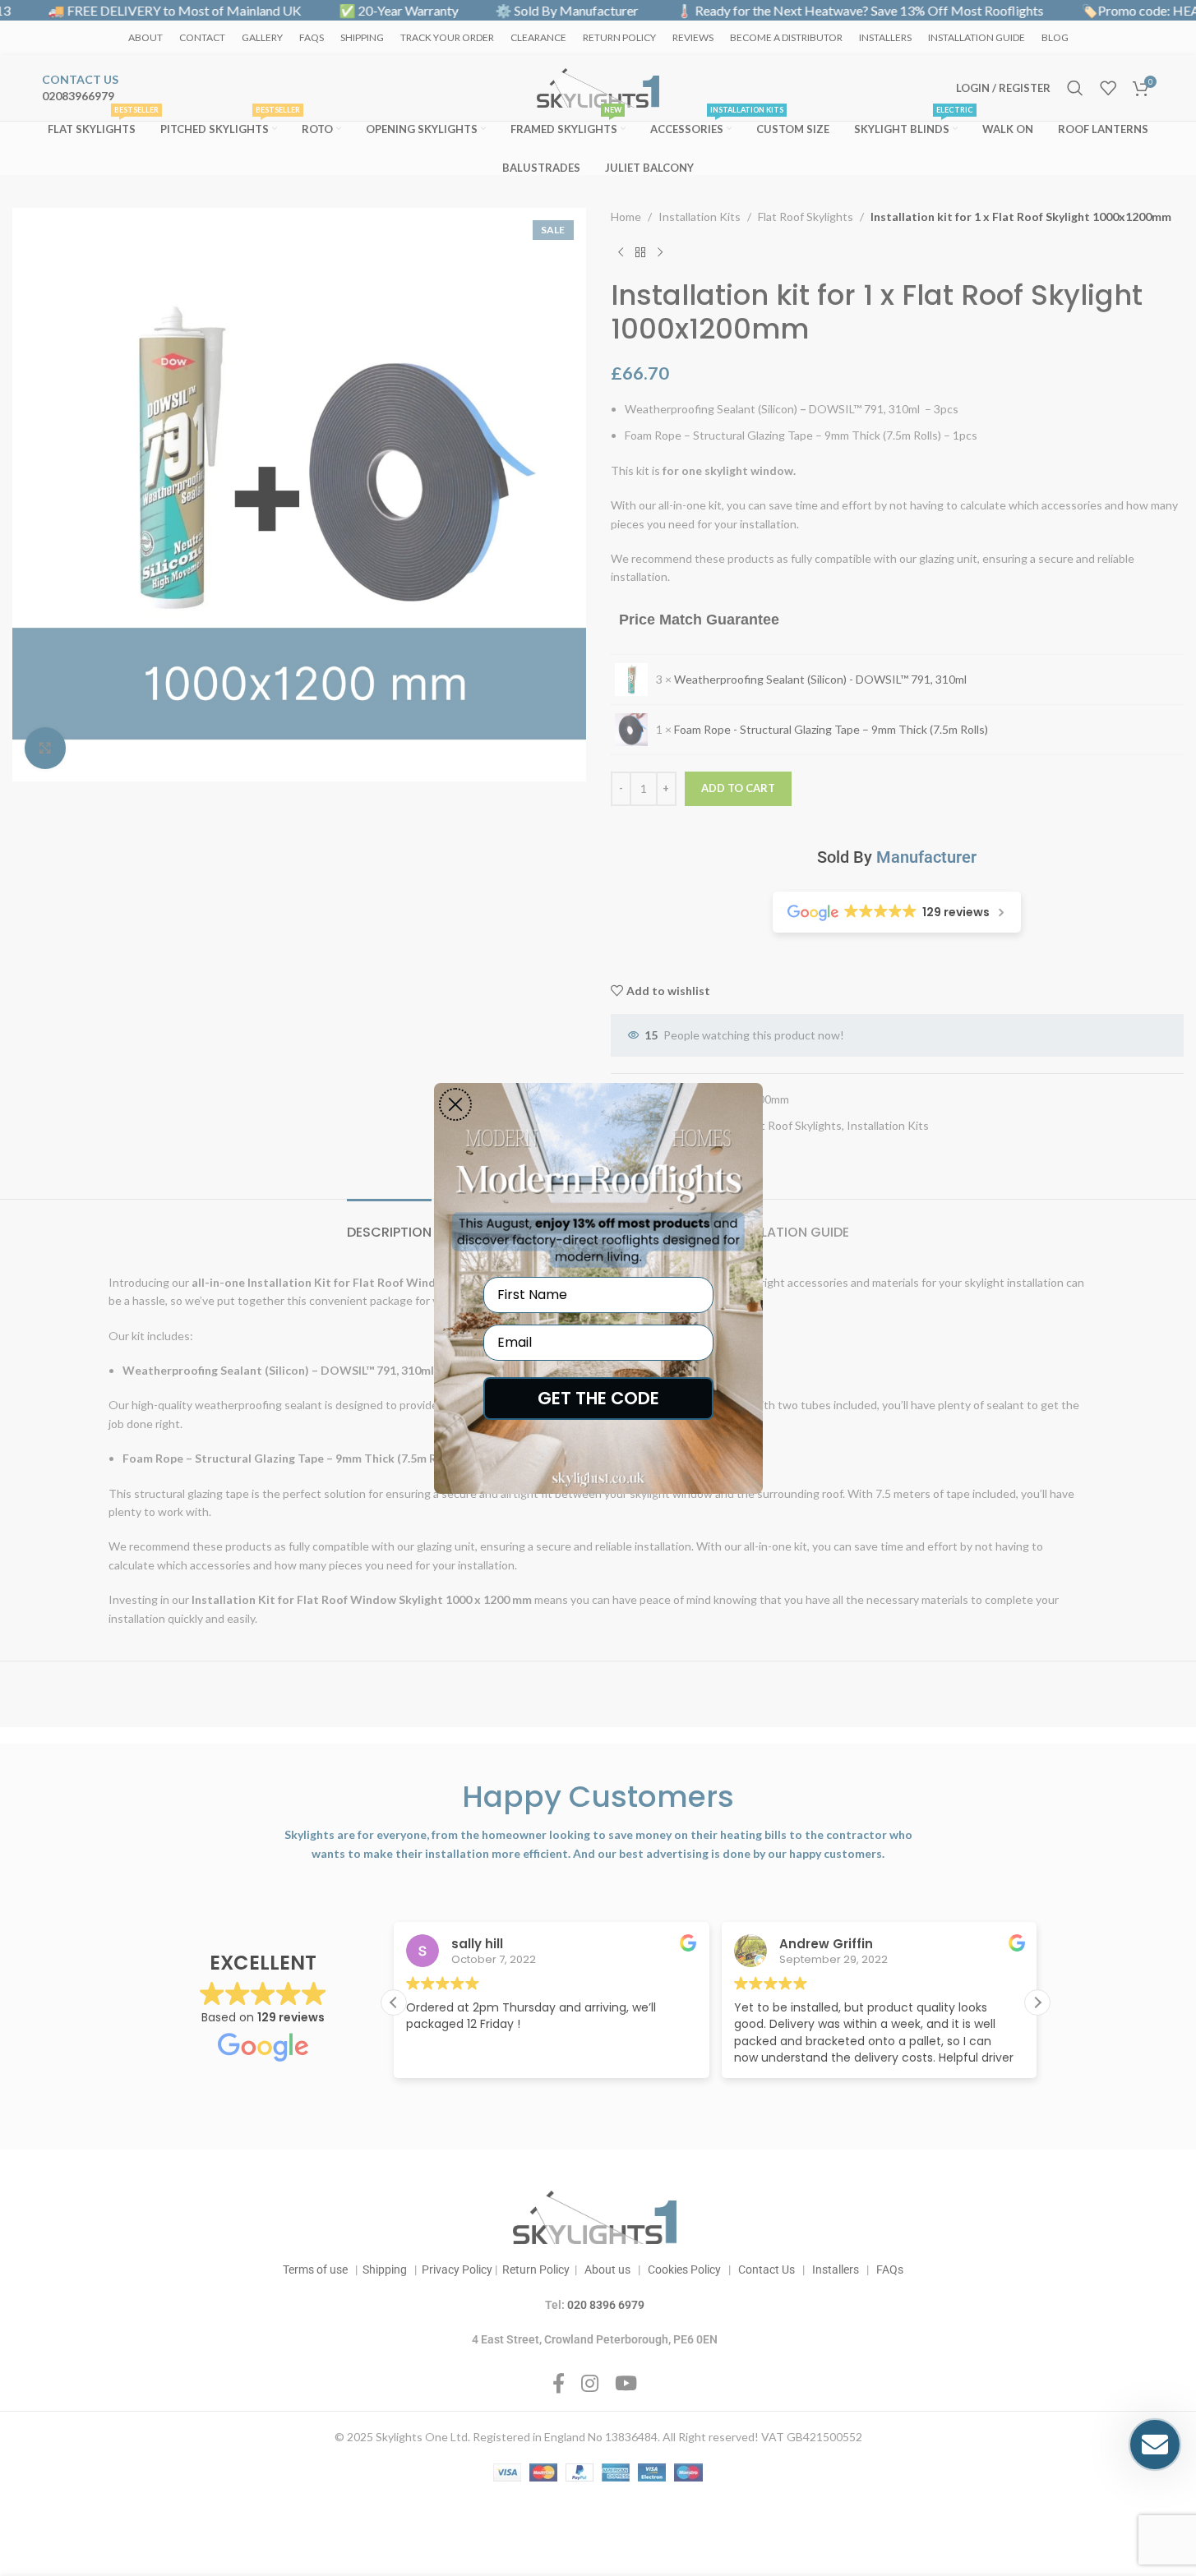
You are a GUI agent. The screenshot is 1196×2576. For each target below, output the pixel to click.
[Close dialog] (455, 1104)
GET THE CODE (598, 1398)
